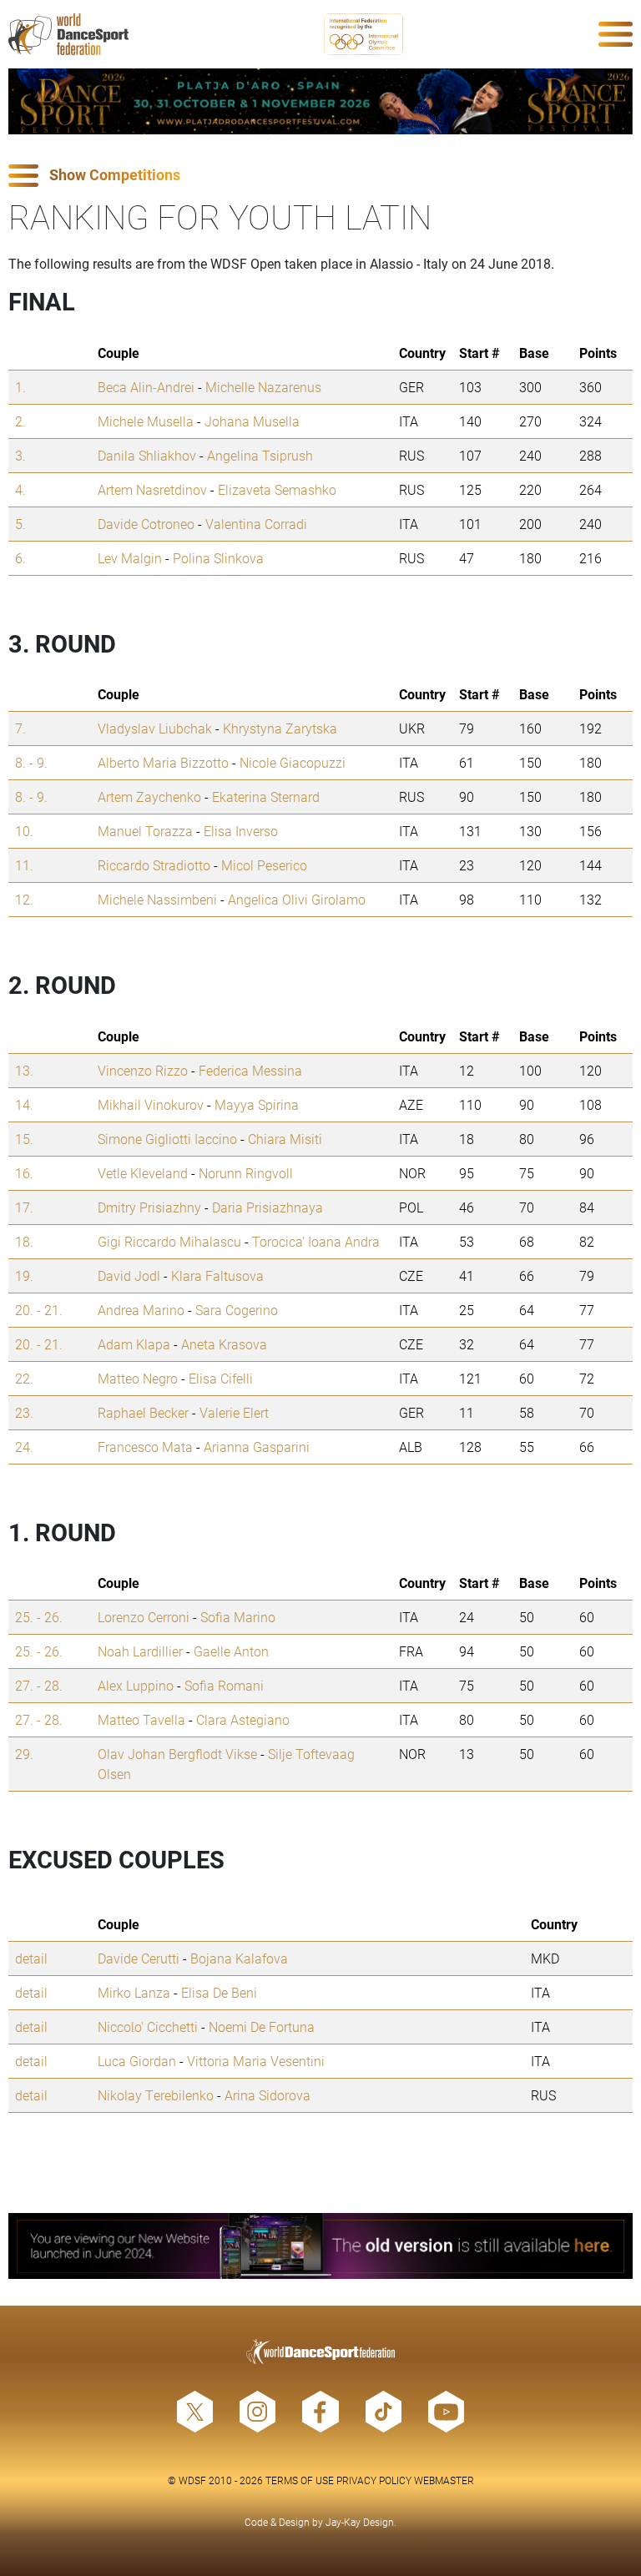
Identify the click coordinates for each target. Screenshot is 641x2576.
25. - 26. (39, 1617)
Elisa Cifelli (221, 1378)
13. (24, 1070)
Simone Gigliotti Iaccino (167, 1139)
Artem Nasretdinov (152, 489)
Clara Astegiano (243, 1719)
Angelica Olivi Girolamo (297, 899)
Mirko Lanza (134, 1992)
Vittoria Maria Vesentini (256, 2061)
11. (24, 865)
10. (24, 831)
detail (31, 1958)
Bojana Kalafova (239, 1958)
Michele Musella (146, 421)
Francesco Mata (145, 1447)
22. (24, 1378)
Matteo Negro (138, 1378)
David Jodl (129, 1275)
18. (24, 1241)
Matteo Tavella (141, 1719)
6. (20, 558)
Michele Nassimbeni (157, 899)
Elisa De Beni (219, 1992)
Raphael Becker (143, 1412)
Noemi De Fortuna (262, 2027)
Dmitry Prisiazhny (149, 1207)
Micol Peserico (264, 865)
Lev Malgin (130, 558)
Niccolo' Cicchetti (148, 2027)
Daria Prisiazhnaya (268, 1207)
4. (20, 489)
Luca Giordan (137, 2061)
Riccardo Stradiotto (154, 865)
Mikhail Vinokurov (151, 1104)
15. (24, 1139)
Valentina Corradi (256, 524)
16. (24, 1173)
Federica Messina (250, 1070)
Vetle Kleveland (143, 1173)
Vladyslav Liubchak (155, 728)
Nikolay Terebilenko (156, 2095)
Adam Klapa (134, 1344)
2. (20, 421)
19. (24, 1275)
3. (20, 455)
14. (24, 1104)
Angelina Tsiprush (260, 455)
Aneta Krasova (224, 1344)
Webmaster (444, 2480)
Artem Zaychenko (149, 796)
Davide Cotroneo (146, 524)
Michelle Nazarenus (263, 387)
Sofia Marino (238, 1617)
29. (24, 1754)
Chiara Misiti (285, 1139)
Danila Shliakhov (147, 455)
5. (20, 524)
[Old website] (320, 2246)
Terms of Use (300, 2480)
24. (24, 1447)
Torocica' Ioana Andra (316, 1241)
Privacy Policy (374, 2480)
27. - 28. (39, 1685)
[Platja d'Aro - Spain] (320, 101)
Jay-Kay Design (360, 2522)
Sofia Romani (224, 1685)
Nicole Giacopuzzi (293, 762)
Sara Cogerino (237, 1310)
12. (24, 899)
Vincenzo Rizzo (143, 1070)
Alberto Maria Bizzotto (163, 762)
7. (20, 728)
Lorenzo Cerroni (144, 1617)
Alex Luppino (136, 1685)
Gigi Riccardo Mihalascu (169, 1241)
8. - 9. (31, 762)
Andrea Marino (141, 1310)
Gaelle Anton (231, 1651)
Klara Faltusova (217, 1275)
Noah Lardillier (140, 1651)
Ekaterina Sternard (266, 796)
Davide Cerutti (139, 1958)
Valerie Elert (234, 1412)
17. (24, 1207)
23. (24, 1412)
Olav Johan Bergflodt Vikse (177, 1754)
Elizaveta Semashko (277, 489)
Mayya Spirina (257, 1104)
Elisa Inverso (241, 831)
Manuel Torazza (145, 831)
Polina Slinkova (218, 558)
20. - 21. (39, 1310)
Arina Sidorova (268, 2095)
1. (20, 387)
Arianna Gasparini (257, 1447)
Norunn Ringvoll (246, 1173)
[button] (320, 176)
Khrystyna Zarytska (280, 728)
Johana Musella (252, 421)
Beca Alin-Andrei (146, 387)
